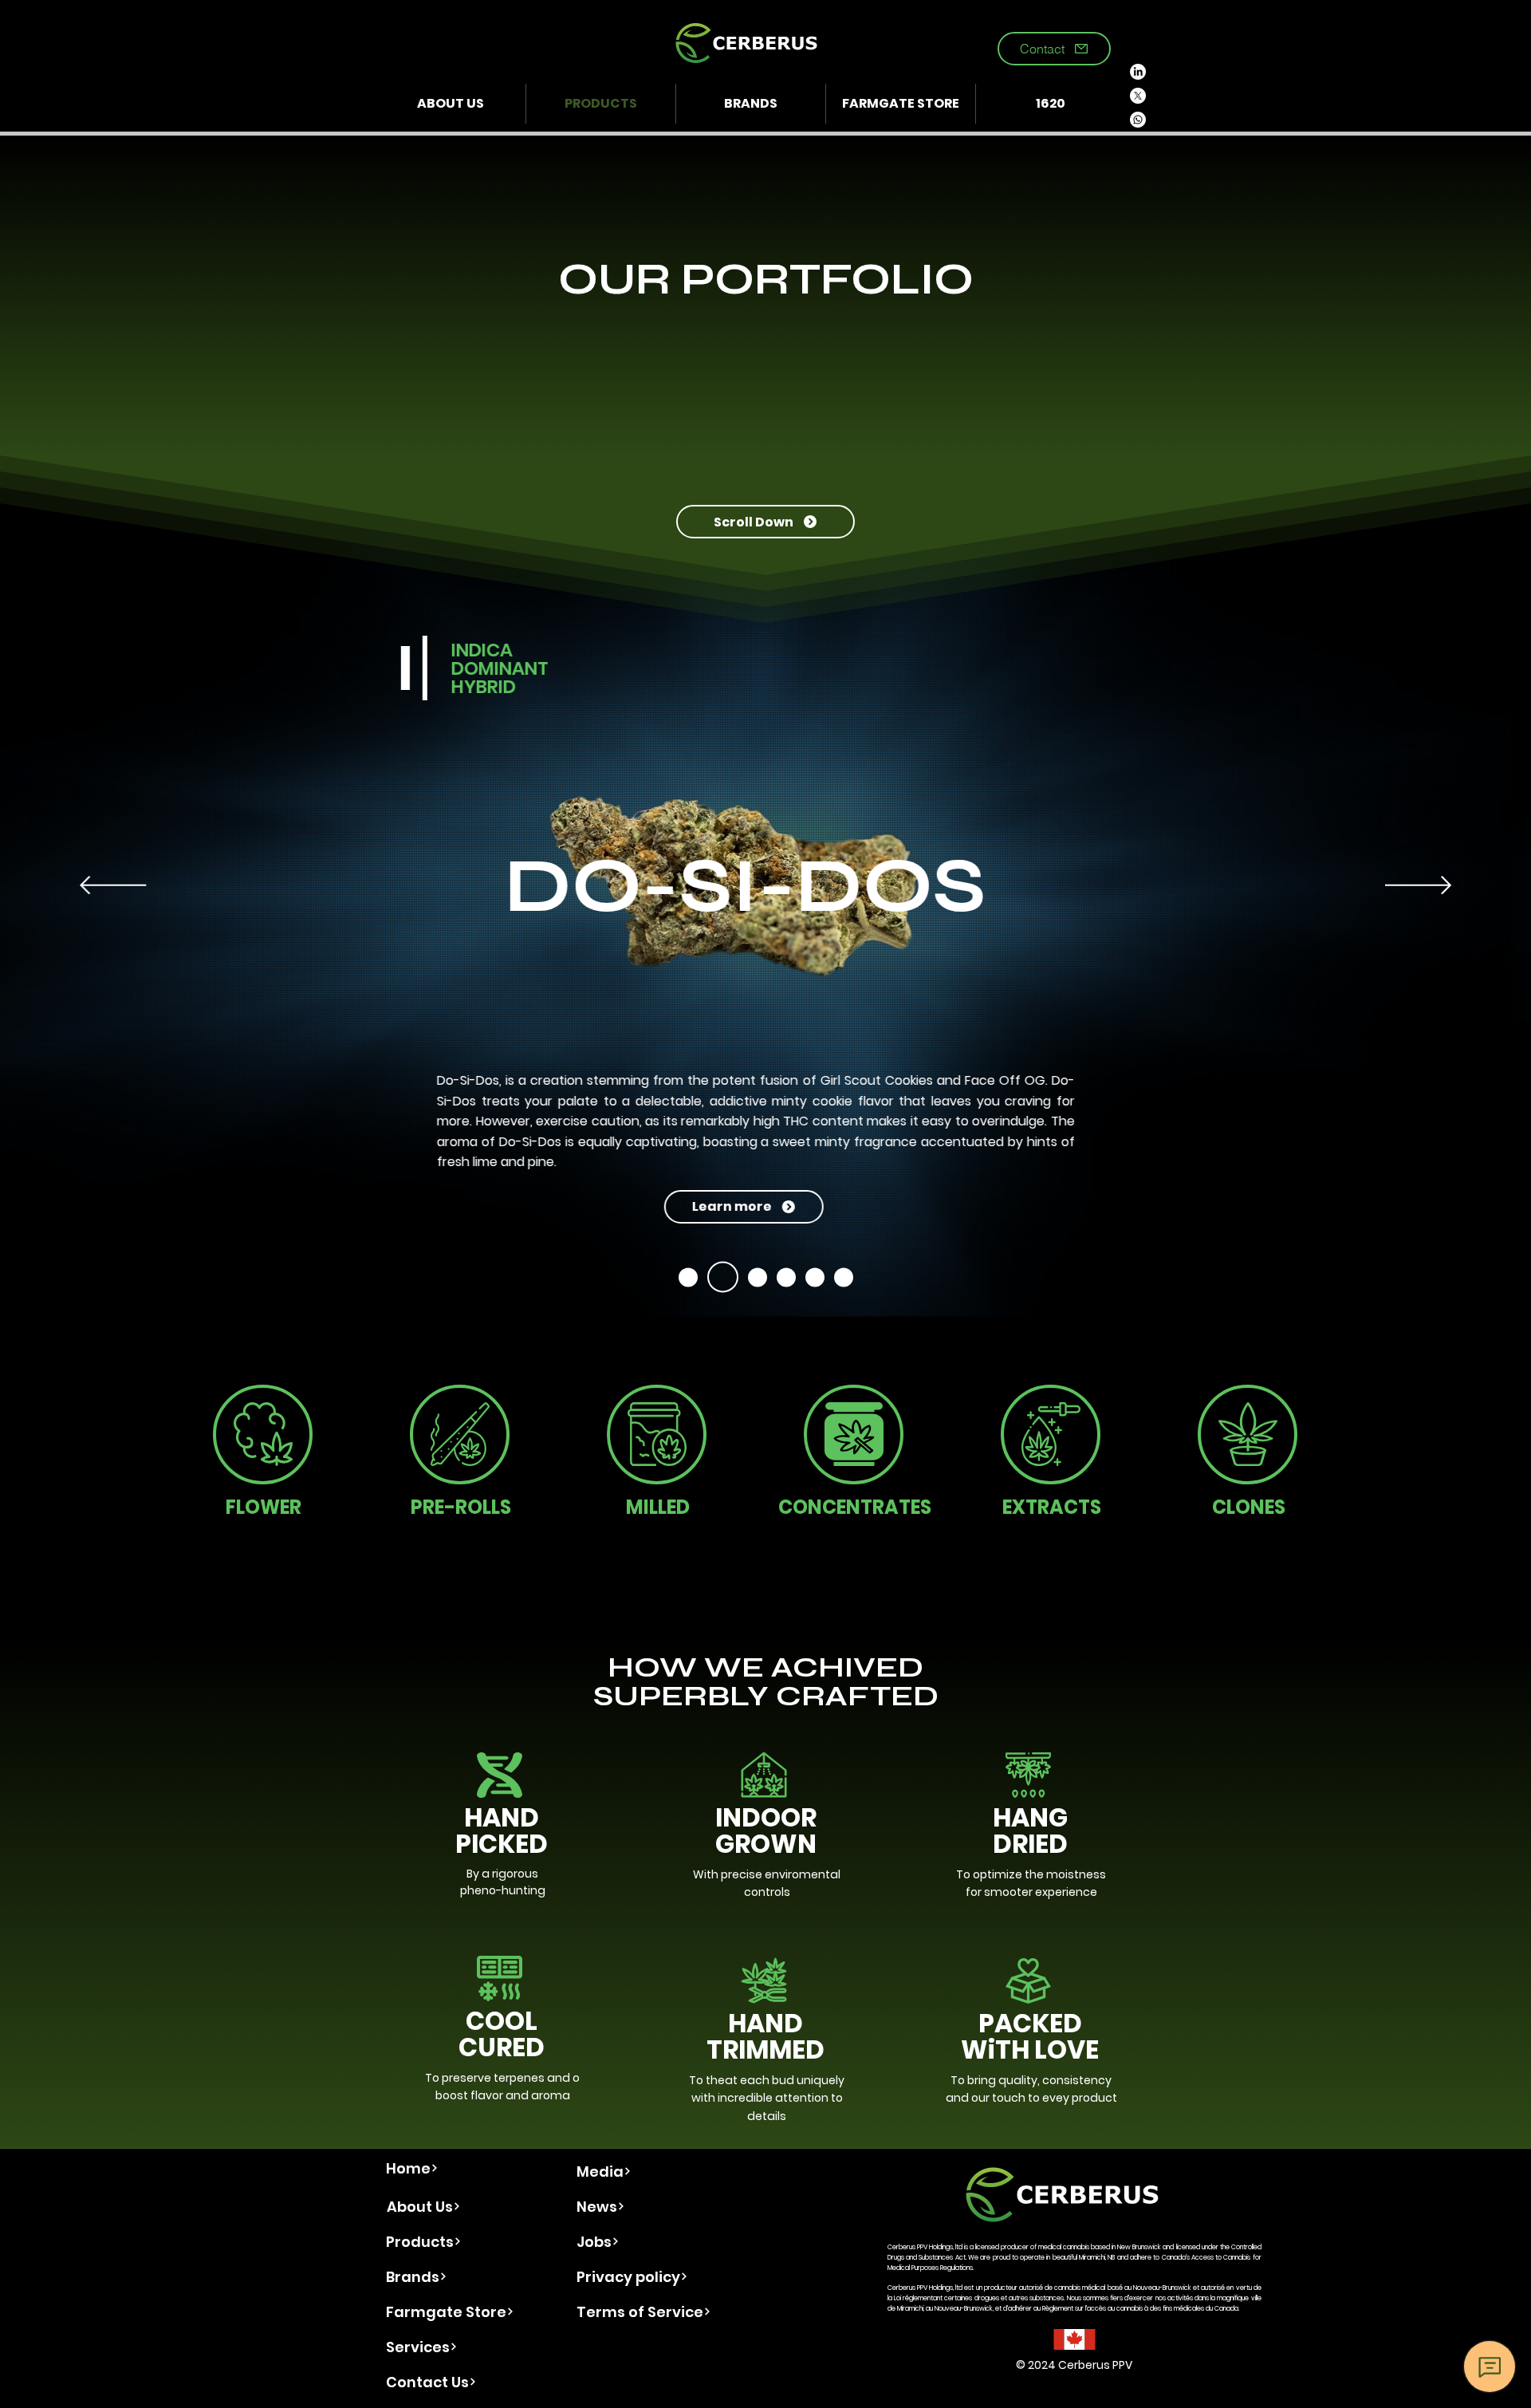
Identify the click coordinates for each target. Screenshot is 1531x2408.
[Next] (1418, 887)
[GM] (752, 1277)
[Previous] (113, 887)
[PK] (844, 1277)
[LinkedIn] (1138, 72)
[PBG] (815, 1277)
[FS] (717, 1277)
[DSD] (688, 1277)
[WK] (786, 1277)
